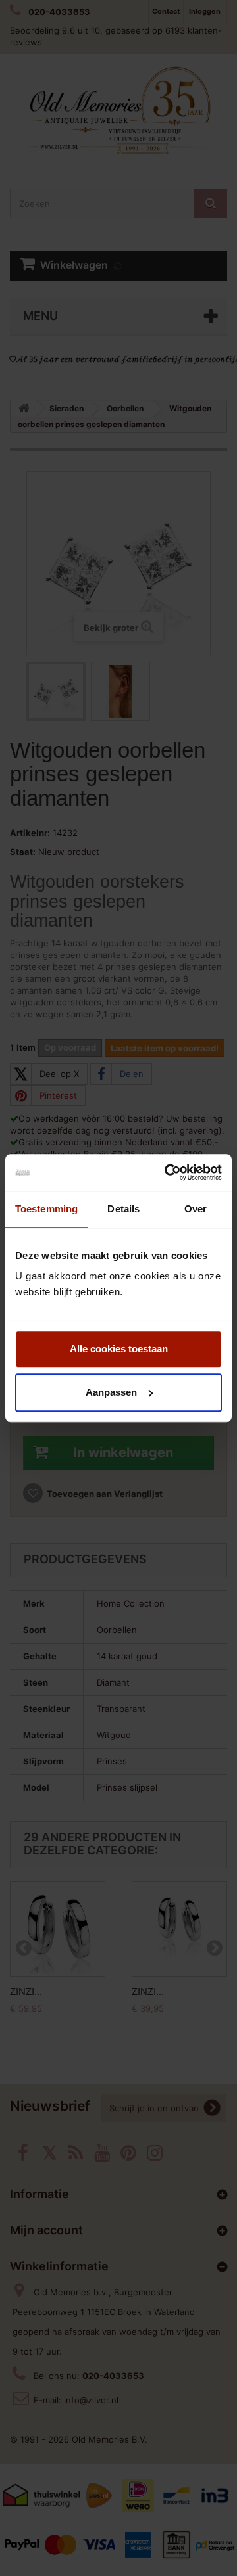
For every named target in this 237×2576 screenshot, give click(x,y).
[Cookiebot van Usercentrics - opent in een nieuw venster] (167, 1172)
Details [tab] (123, 1209)
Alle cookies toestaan (119, 1349)
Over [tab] (196, 1209)
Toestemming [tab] (46, 1209)
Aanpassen (111, 1392)
